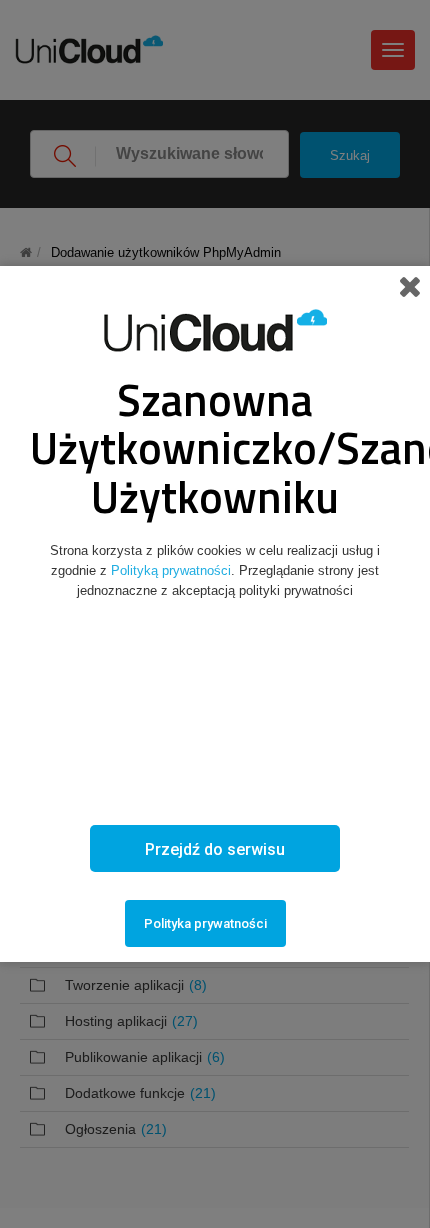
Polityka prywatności (205, 923)
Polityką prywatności (171, 570)
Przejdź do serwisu (215, 849)
